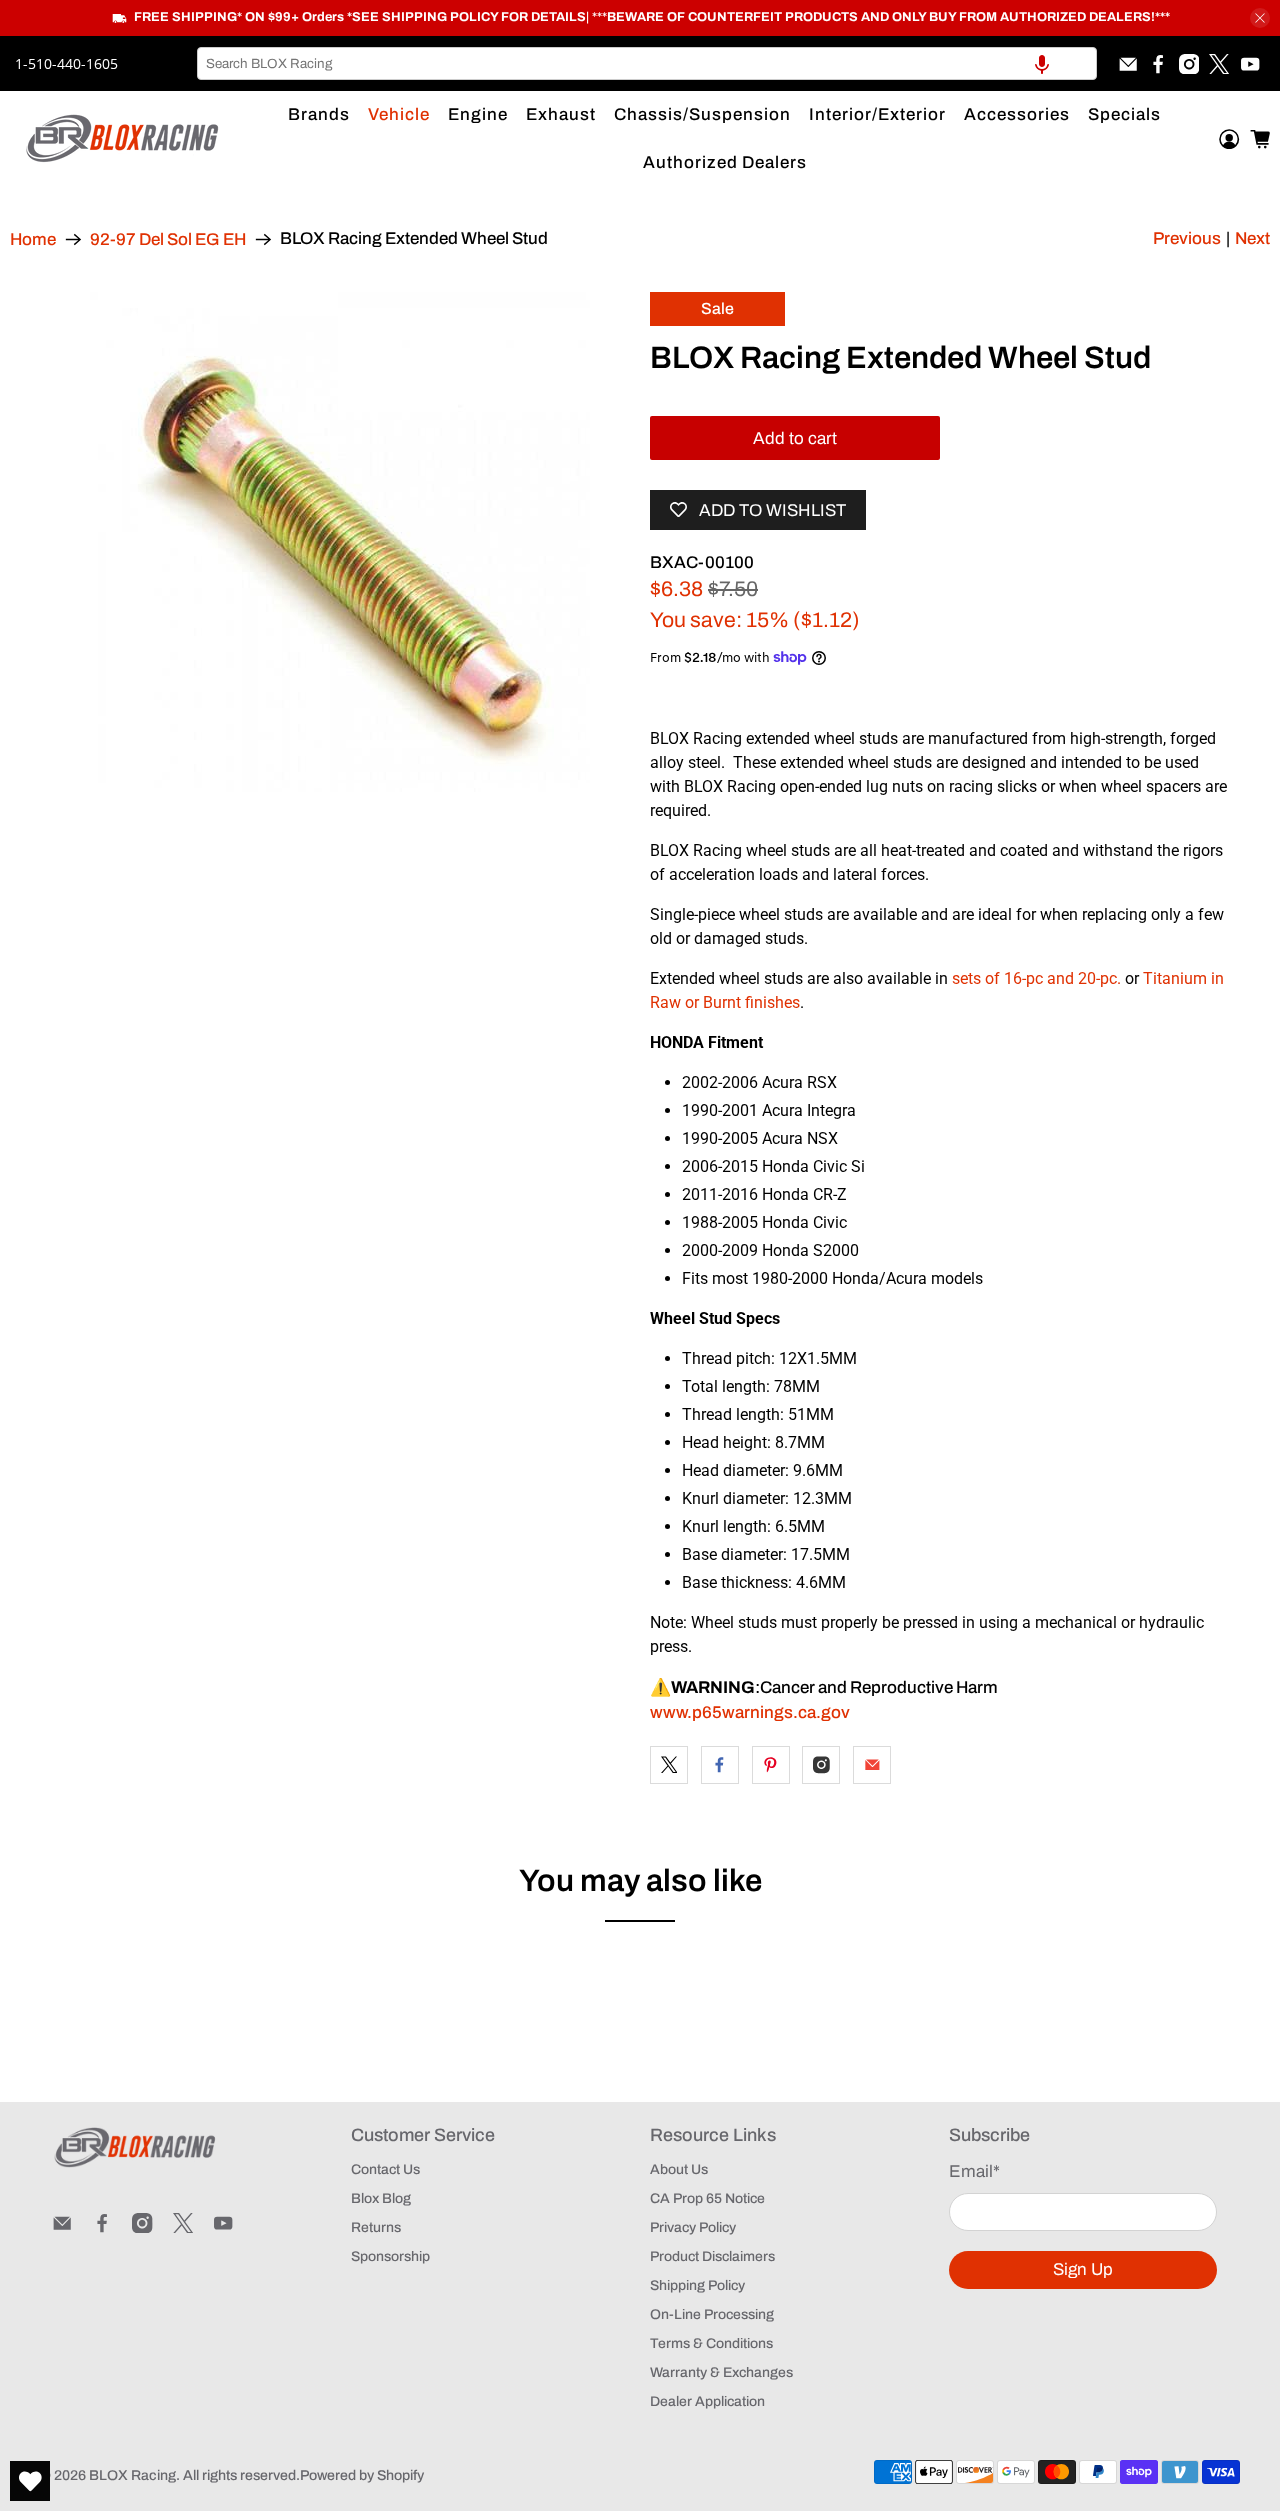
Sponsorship (390, 2256)
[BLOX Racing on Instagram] (1189, 64)
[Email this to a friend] (872, 1765)
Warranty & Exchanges (721, 2372)
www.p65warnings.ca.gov (750, 1712)
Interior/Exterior (877, 114)
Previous (1187, 238)
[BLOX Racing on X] (1219, 64)
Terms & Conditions (711, 2343)
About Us (679, 2169)
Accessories (1017, 114)
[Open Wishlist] (30, 2481)
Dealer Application (707, 2401)
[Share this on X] (669, 1765)
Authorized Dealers (725, 162)
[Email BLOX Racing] (1128, 64)
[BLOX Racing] (123, 138)
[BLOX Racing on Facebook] (1158, 64)
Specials (1124, 114)
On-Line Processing (712, 2314)
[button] (1042, 63)
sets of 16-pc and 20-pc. (1036, 978)
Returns (376, 2227)
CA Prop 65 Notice (707, 2198)
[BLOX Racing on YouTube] (1250, 64)
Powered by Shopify (362, 2475)
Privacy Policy (693, 2227)
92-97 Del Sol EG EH (168, 239)
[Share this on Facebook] (720, 1765)
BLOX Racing (132, 2475)
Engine (478, 114)
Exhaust (561, 114)
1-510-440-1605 (66, 63)
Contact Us (385, 2169)
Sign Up (1083, 2269)
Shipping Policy (697, 2285)
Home (33, 239)
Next (1252, 238)
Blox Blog (381, 2198)
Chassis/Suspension (702, 114)
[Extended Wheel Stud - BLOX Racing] (340, 542)
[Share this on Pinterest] (771, 1765)
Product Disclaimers (712, 2256)
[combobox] (647, 63)
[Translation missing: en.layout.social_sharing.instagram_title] (821, 1765)
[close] (1260, 18)
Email (974, 2171)
